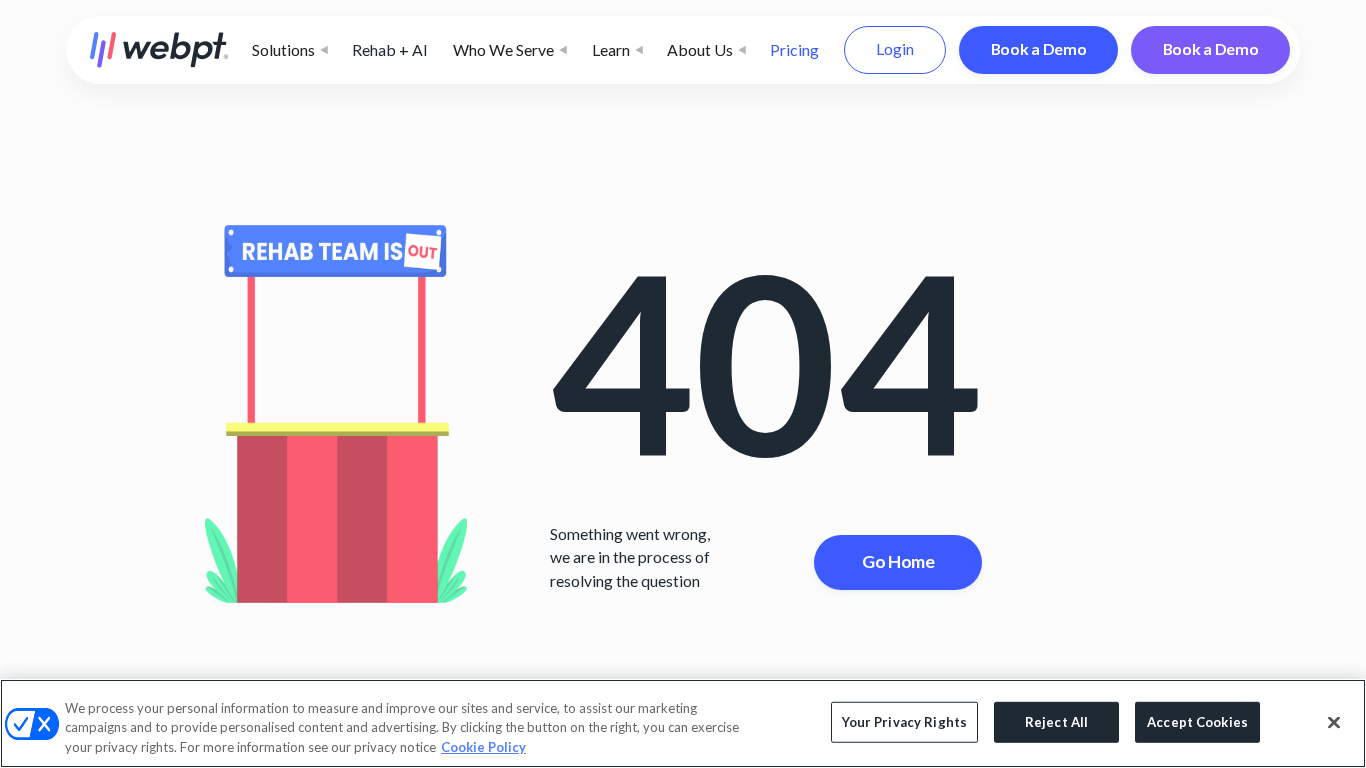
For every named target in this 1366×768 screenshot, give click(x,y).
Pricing (794, 49)
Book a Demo (1039, 48)
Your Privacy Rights (904, 721)
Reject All (1056, 721)
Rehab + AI (390, 49)
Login (895, 48)
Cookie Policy (483, 747)
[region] (683, 723)
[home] (159, 50)
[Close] (1334, 722)
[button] (290, 50)
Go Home (898, 561)
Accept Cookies (1197, 721)
